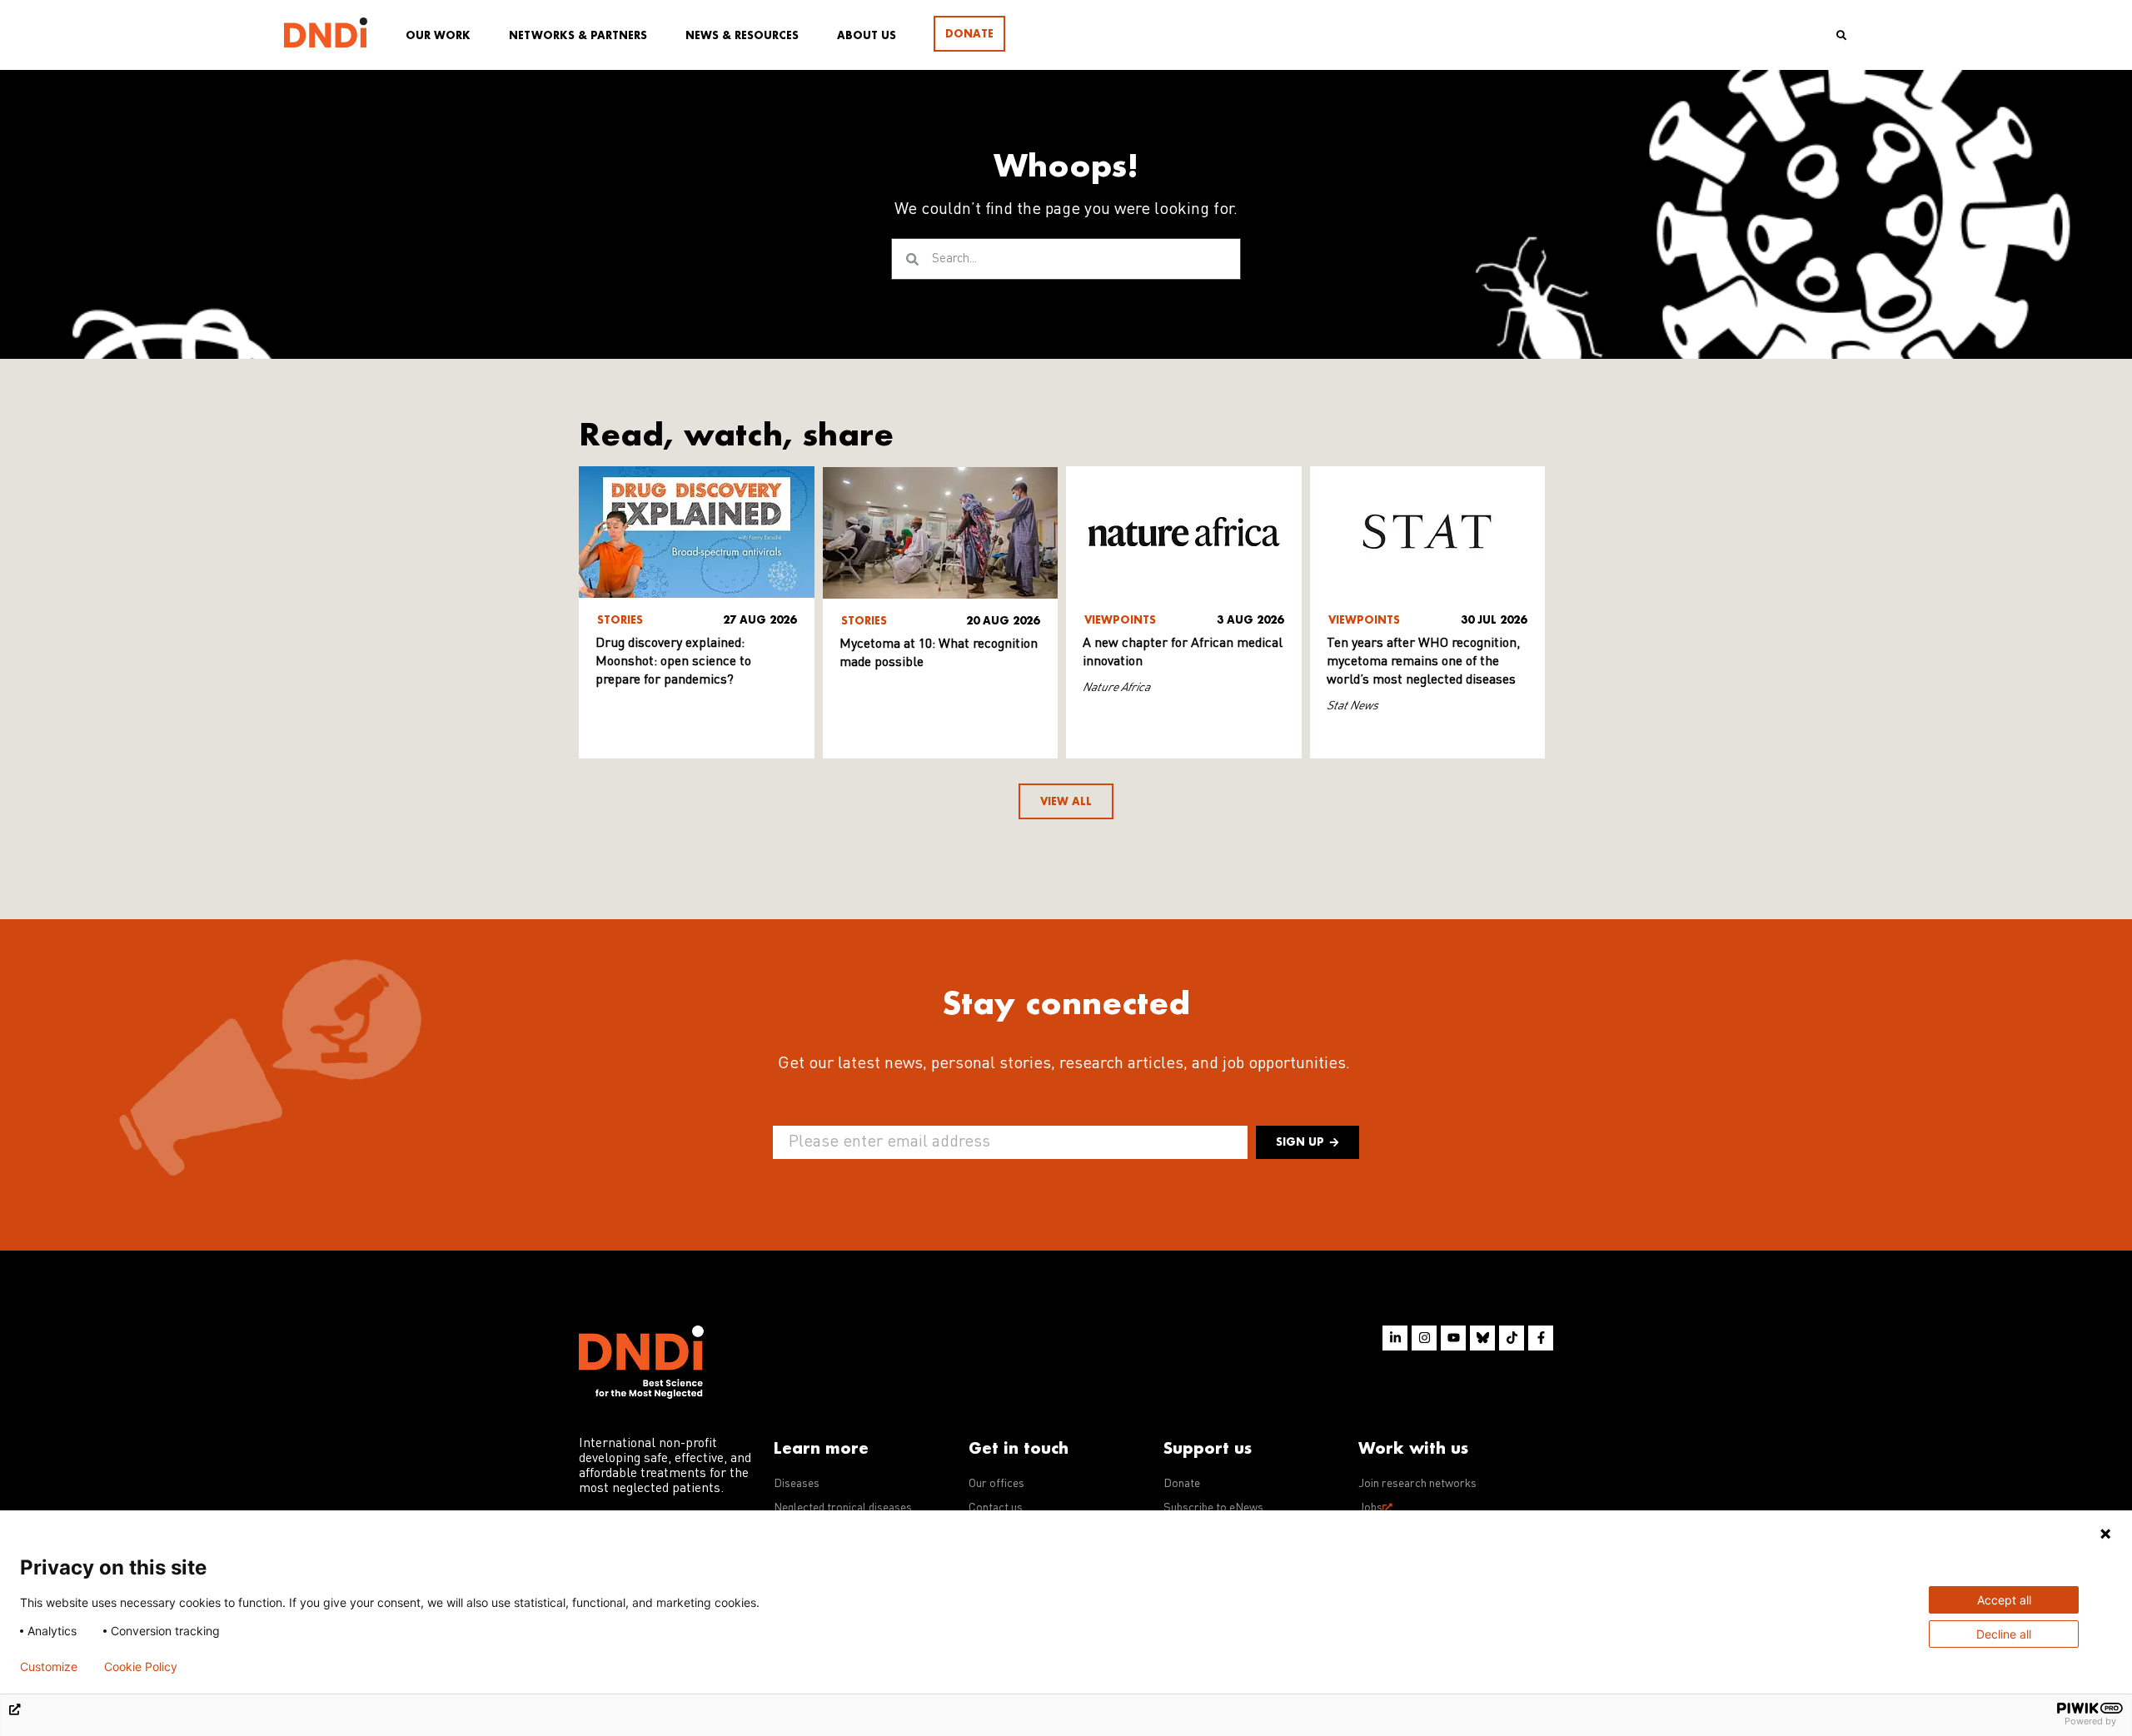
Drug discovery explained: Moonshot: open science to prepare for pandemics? (673, 662)
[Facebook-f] (1541, 1338)
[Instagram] (1424, 1338)
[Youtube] (1453, 1338)
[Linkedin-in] (1395, 1338)
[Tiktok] (1512, 1338)
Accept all (2004, 1600)
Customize (49, 1667)
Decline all (2004, 1634)
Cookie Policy (141, 1667)
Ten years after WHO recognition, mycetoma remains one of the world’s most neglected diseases (1423, 662)
